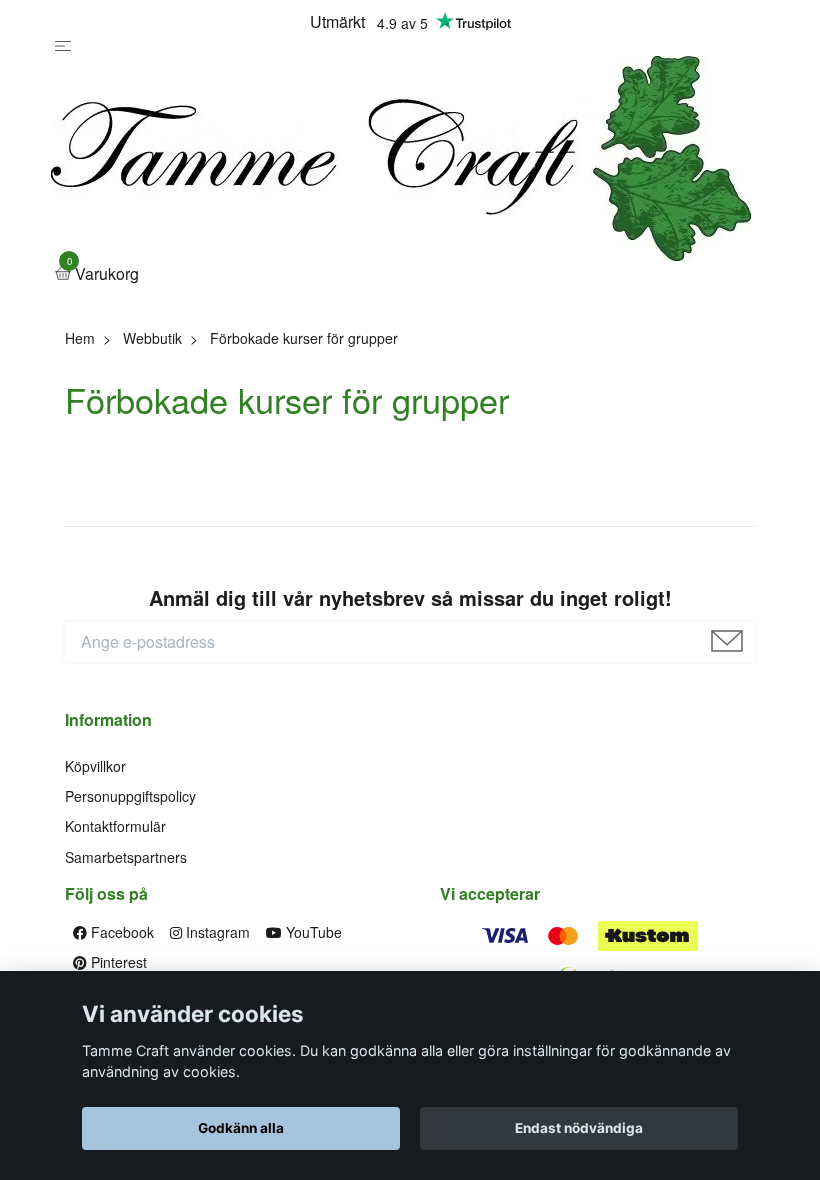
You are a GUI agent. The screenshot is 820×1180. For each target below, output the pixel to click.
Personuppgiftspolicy (130, 796)
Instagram (216, 932)
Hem (80, 338)
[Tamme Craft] (401, 158)
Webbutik (152, 338)
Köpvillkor (95, 766)
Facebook (120, 932)
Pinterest (117, 962)
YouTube (312, 932)
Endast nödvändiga (579, 1128)
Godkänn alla (241, 1128)
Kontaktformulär (115, 826)
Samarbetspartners (126, 857)
